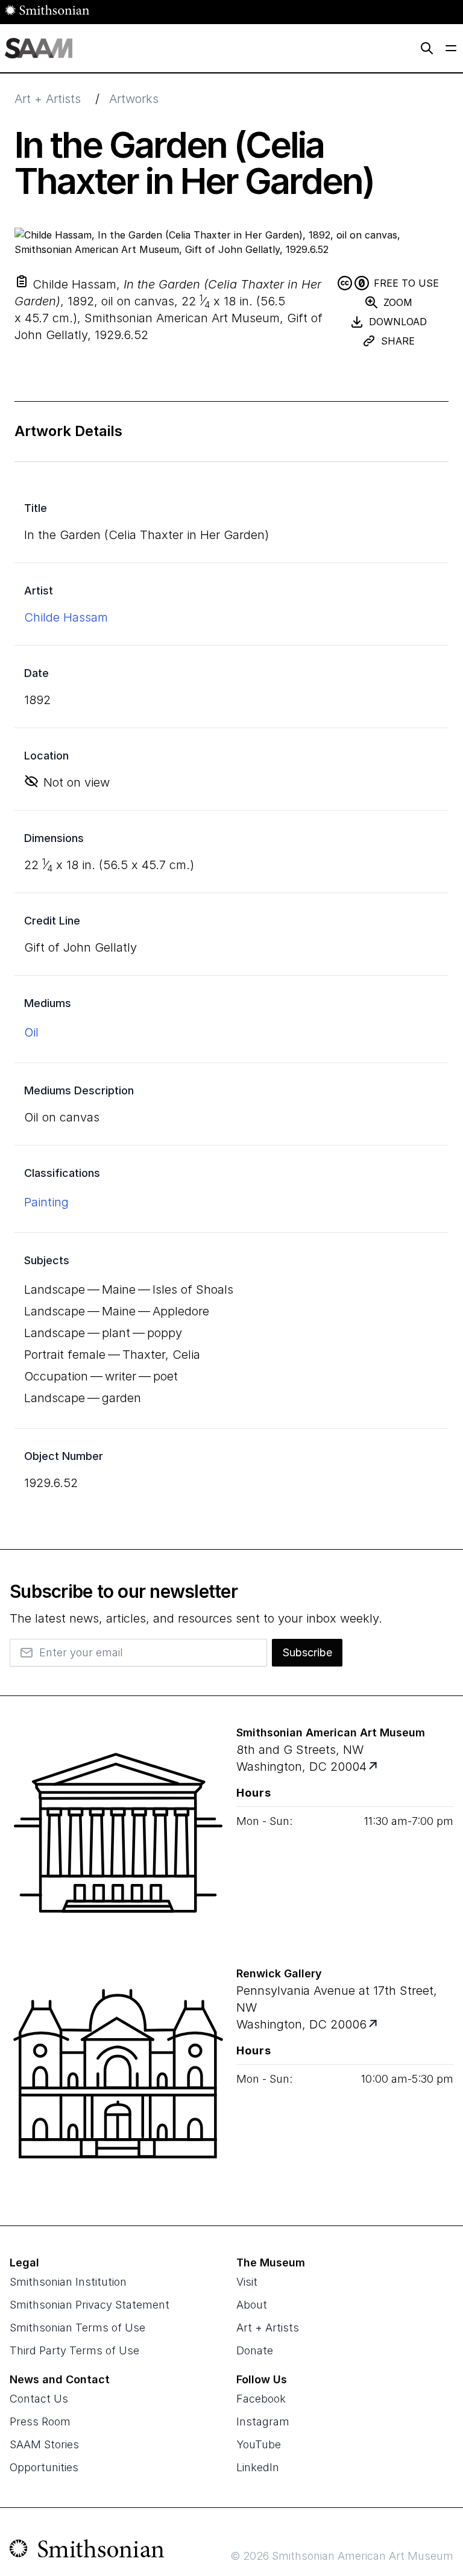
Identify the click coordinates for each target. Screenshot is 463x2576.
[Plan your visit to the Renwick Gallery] (118, 2081)
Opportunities (44, 2467)
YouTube (259, 2444)
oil (31, 1032)
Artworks (134, 99)
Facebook (261, 2399)
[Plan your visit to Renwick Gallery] (374, 2025)
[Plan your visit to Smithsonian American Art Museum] (374, 1767)
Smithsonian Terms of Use (77, 2328)
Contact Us (39, 2399)
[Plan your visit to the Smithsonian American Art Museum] (118, 1840)
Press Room (40, 2422)
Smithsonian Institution (68, 2282)
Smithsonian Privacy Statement (90, 2305)
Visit (247, 2282)
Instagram (263, 2422)
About (252, 2305)
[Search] (427, 48)
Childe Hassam (66, 617)
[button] (22, 281)
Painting (46, 1202)
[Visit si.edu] (87, 2551)
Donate (255, 2350)
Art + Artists (48, 99)
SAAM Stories (44, 2444)
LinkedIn (258, 2467)
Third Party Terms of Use (74, 2350)
